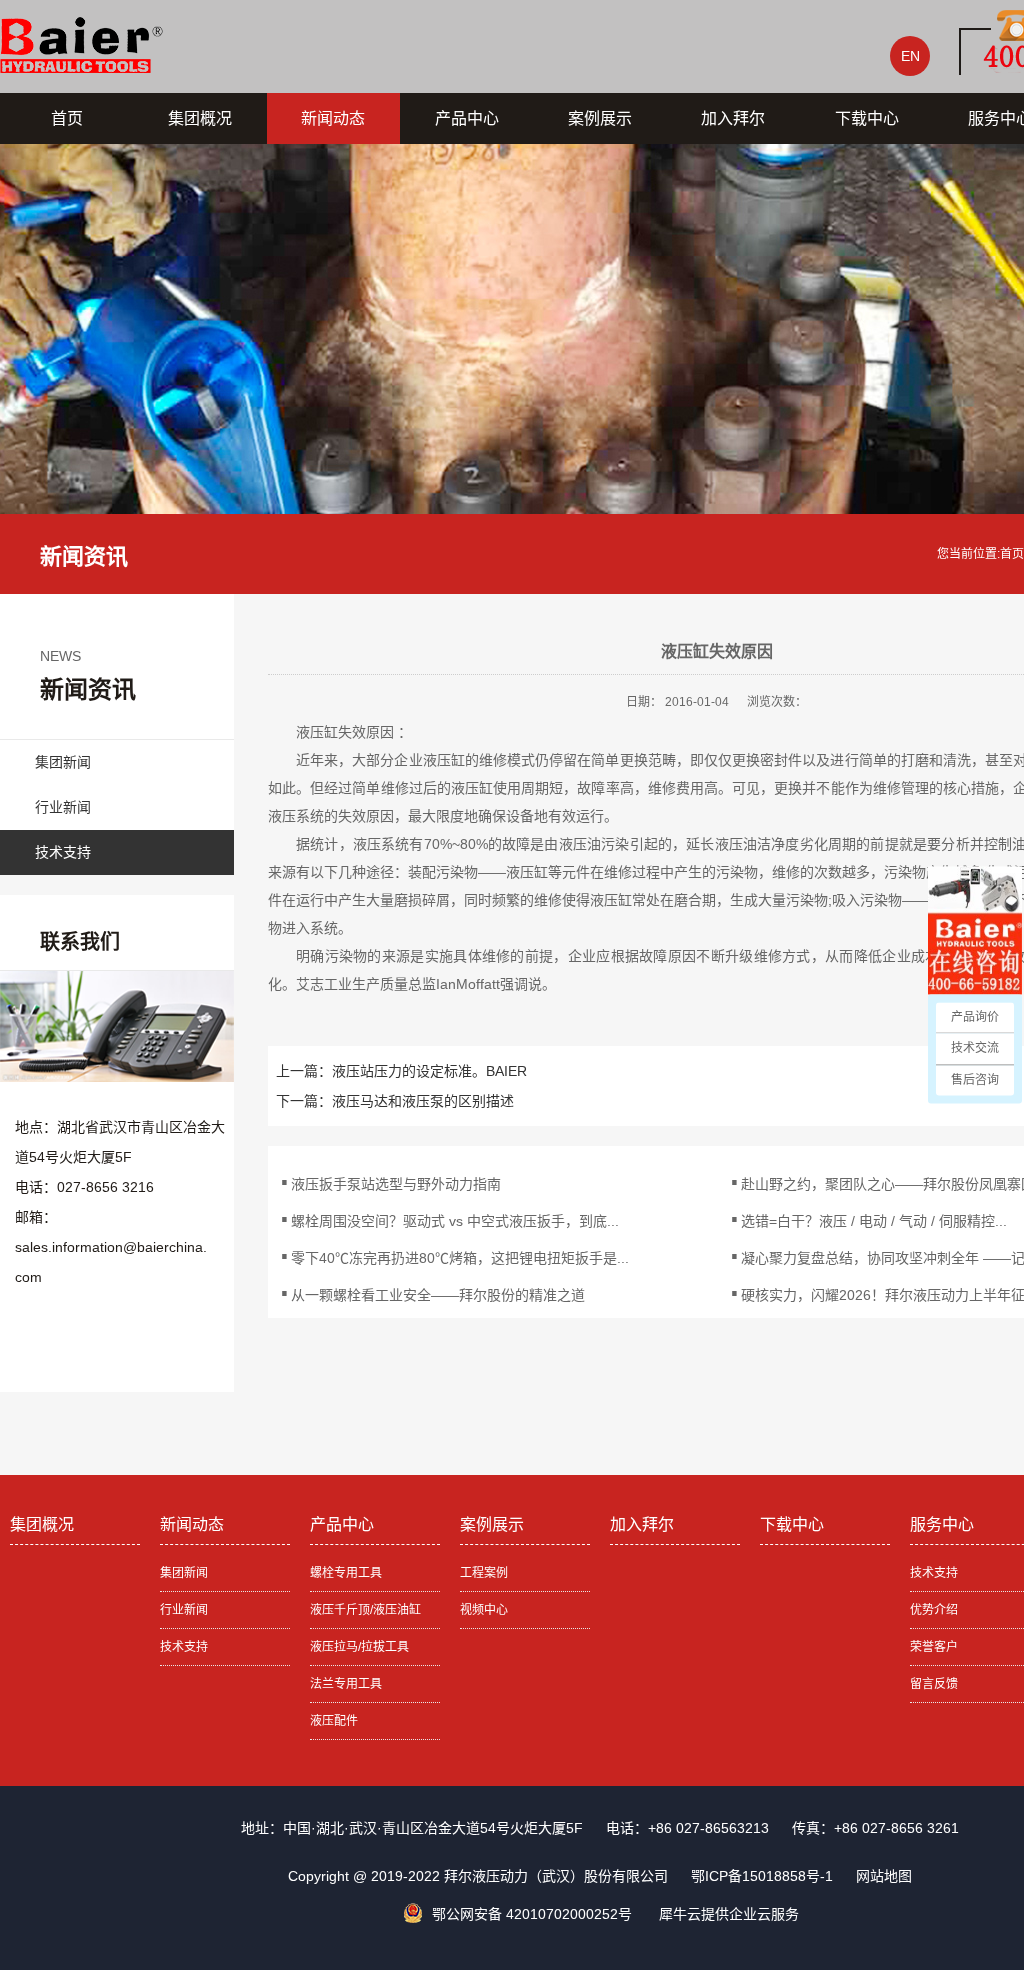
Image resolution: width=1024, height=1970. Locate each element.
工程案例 (484, 1573)
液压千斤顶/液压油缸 (365, 1610)
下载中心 (867, 118)
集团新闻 (63, 762)
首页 (67, 118)
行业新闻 (63, 807)
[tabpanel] (512, 369)
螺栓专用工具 (346, 1573)
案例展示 (600, 118)
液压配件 (334, 1721)
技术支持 (63, 852)
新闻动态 (333, 118)
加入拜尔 (733, 118)
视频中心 (484, 1610)
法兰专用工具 (346, 1684)
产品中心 (467, 118)
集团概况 (200, 118)
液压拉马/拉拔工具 (359, 1647)
